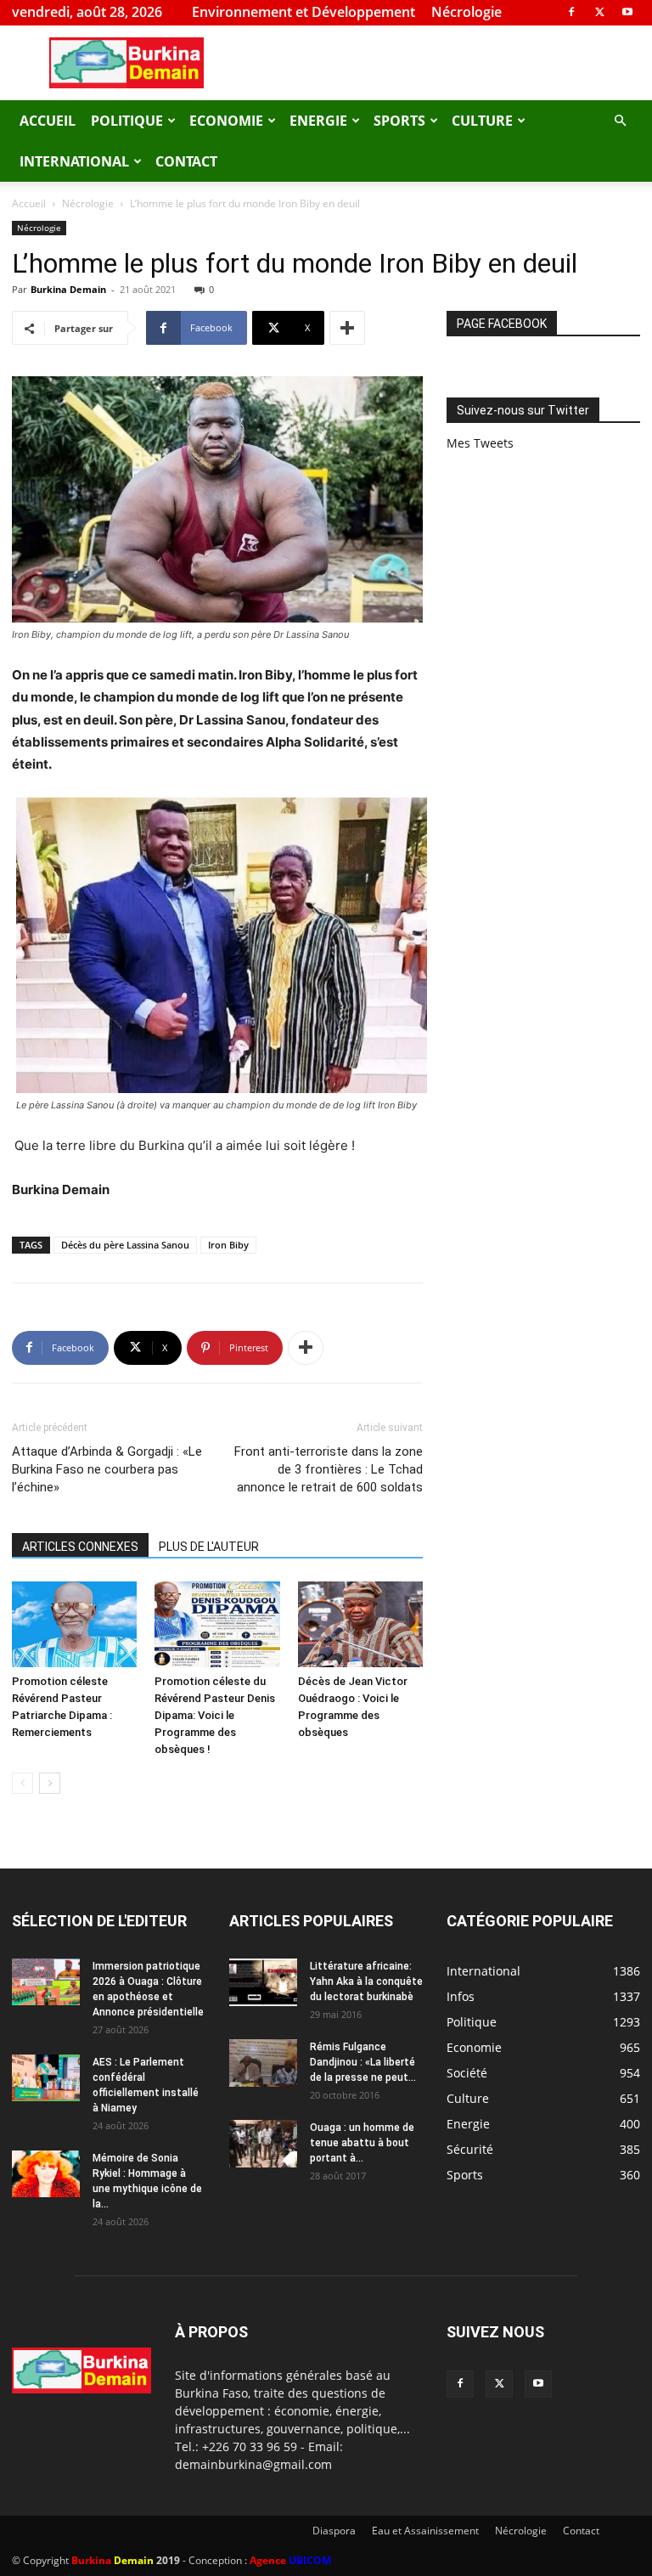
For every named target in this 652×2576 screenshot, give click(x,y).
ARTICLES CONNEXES (80, 1547)
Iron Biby (228, 1245)
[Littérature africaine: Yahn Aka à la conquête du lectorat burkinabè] (263, 1982)
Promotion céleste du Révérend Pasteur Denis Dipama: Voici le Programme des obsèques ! (215, 1715)
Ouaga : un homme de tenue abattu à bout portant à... (362, 2143)
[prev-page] (22, 1783)
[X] (599, 12)
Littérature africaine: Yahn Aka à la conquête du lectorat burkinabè (366, 1981)
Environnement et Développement (304, 12)
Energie (318, 121)
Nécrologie (467, 12)
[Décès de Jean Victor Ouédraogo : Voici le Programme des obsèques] (360, 1624)
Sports (399, 121)
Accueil (48, 121)
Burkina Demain (68, 289)
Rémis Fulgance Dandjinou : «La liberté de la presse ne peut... (363, 2062)
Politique (127, 121)
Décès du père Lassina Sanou (125, 1245)
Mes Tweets (480, 443)
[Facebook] (571, 12)
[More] (347, 328)
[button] (620, 121)
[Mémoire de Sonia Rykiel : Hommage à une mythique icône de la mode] (46, 2174)
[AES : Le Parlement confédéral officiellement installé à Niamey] (46, 2078)
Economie (226, 121)
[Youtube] (627, 12)
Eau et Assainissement (425, 2531)
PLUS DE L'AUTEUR (209, 1547)
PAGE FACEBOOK (502, 324)
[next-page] (50, 1783)
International (74, 161)
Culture (482, 121)
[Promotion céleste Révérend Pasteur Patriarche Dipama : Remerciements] (74, 1624)
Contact (186, 161)
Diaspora (334, 2531)
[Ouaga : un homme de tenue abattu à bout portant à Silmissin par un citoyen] (263, 2144)
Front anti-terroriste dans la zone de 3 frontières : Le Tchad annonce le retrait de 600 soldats (329, 1469)
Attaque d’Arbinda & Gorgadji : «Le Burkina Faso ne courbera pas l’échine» (107, 1469)
